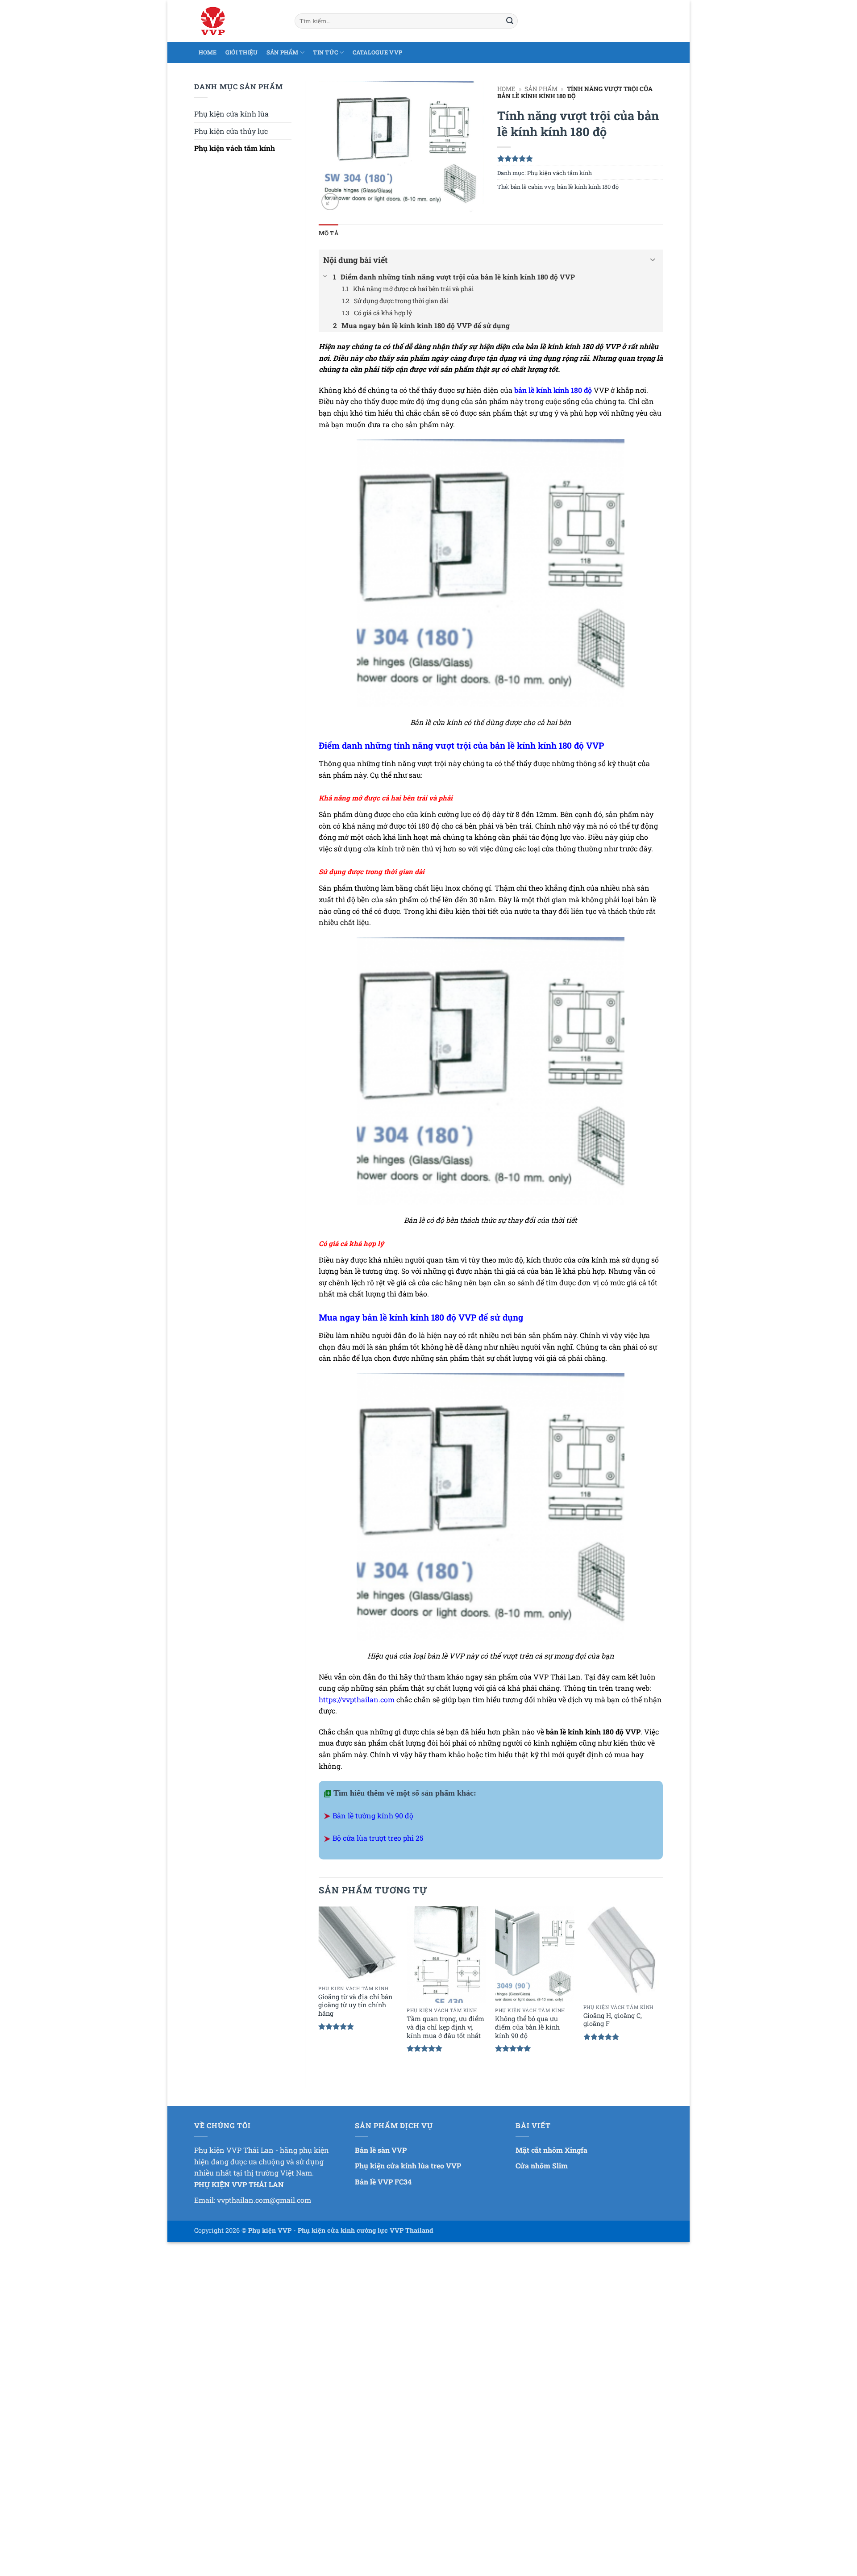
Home (208, 52)
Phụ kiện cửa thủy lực (231, 131)
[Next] (662, 1990)
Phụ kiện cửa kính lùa (231, 114)
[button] (330, 202)
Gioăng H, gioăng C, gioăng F (613, 2020)
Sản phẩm (283, 52)
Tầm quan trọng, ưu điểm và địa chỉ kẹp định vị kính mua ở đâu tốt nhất (445, 2027)
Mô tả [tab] (329, 233)
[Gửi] (510, 21)
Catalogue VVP (377, 52)
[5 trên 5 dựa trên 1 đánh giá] (580, 158)
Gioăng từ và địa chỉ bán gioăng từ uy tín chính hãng (355, 2005)
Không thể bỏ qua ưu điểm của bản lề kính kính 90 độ (527, 2027)
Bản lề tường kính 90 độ (373, 1815)
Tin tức (325, 52)
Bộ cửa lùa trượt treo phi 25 (378, 1838)
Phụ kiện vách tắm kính (235, 148)
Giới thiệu (242, 52)
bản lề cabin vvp (533, 187)
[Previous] (319, 1990)
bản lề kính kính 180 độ (588, 187)
